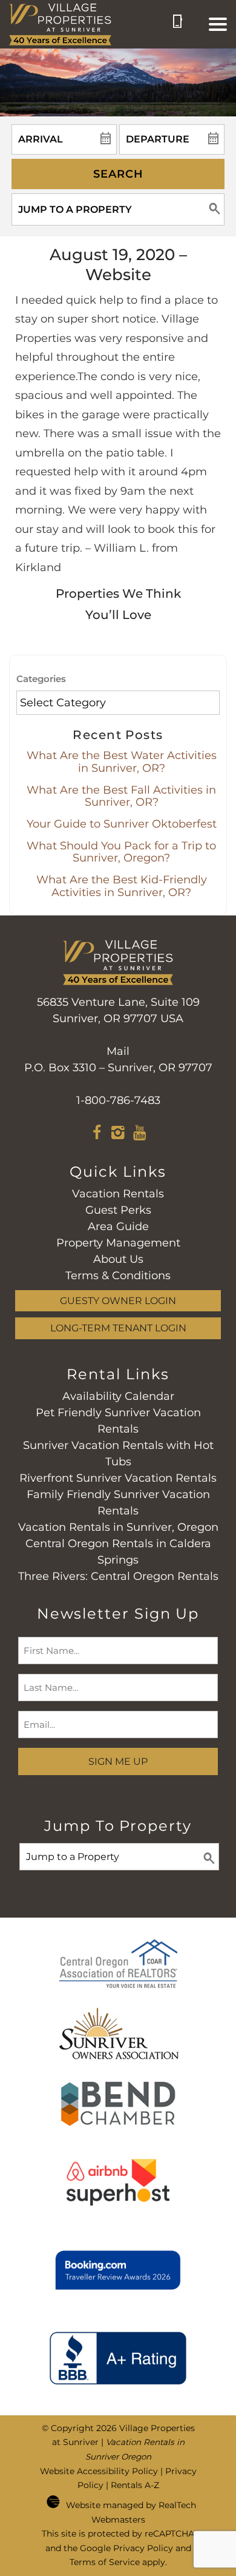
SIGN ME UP (118, 1761)
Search (118, 174)
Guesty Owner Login (118, 1300)
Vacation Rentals (118, 1194)
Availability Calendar (118, 1396)
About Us (118, 1259)
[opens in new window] (97, 1134)
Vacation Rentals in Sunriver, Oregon (118, 1527)
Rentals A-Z (135, 2485)
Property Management (118, 1243)
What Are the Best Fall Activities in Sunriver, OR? (121, 796)
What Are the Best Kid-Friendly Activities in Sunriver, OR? (122, 886)
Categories (41, 679)
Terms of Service (105, 2562)
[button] (218, 24)
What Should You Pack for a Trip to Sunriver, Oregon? (121, 852)
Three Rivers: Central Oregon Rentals (118, 1576)
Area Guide (118, 1226)
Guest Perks (118, 1210)
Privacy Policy (143, 2548)
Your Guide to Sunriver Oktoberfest (122, 824)
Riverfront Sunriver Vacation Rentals (118, 1478)
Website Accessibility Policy (99, 2471)
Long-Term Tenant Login (118, 1328)
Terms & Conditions (118, 1276)
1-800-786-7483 (118, 1100)
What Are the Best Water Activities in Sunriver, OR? (122, 762)
